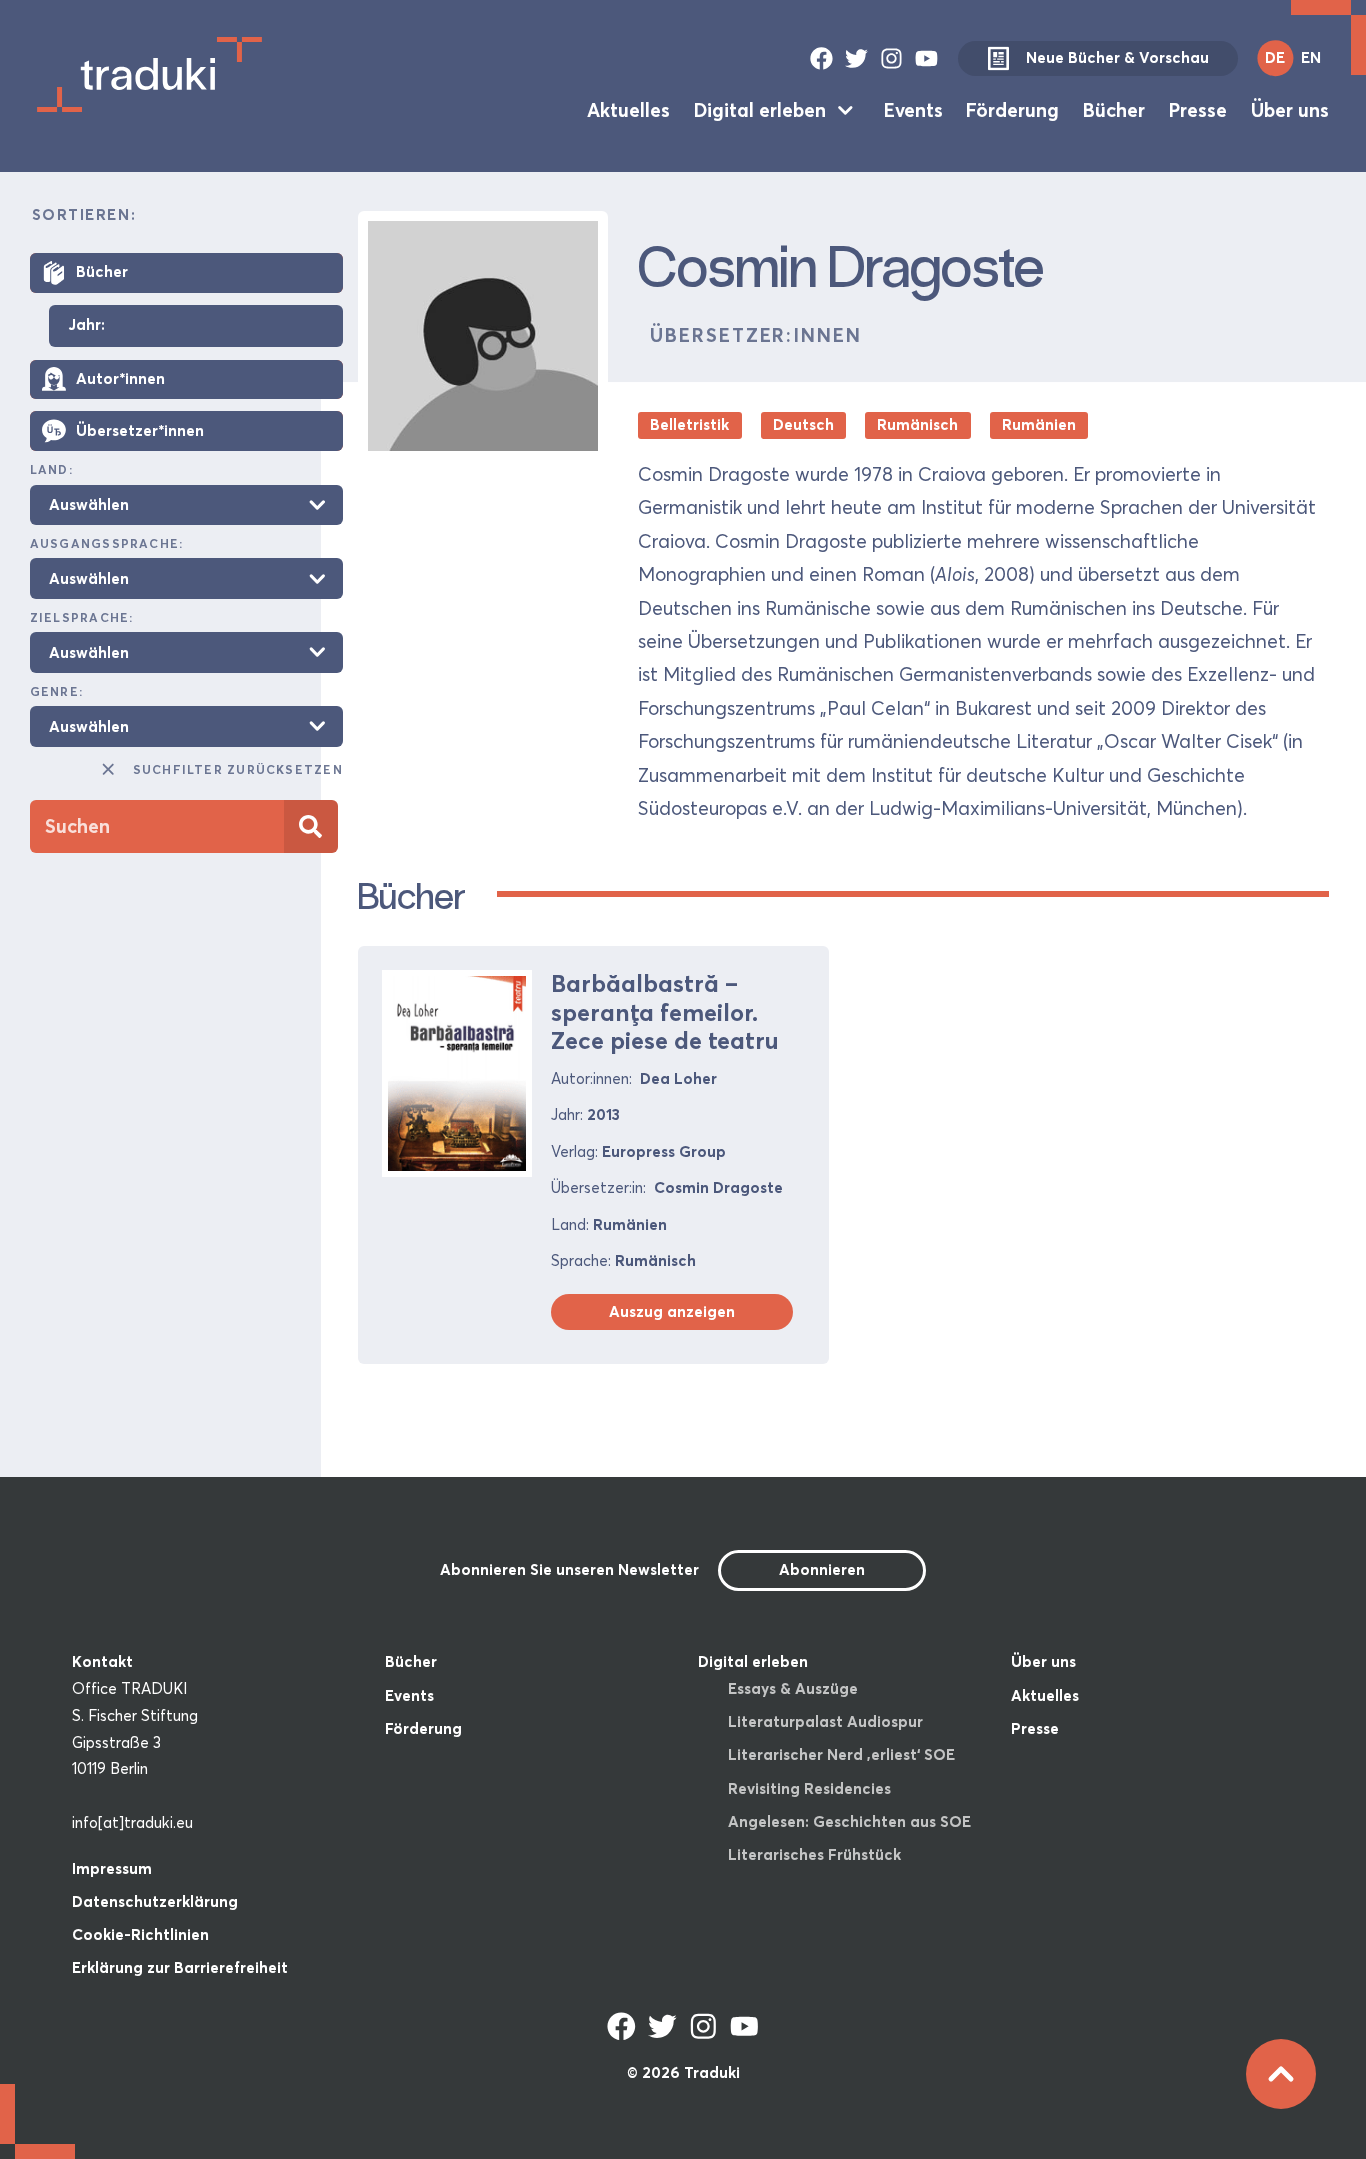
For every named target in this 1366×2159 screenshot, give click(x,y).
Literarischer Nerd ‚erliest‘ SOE (841, 1754)
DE (1275, 57)
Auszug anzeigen (672, 1311)
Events (913, 110)
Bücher (1114, 110)
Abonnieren (822, 1569)
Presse (1198, 110)
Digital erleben (760, 110)
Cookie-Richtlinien (140, 1934)
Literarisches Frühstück (814, 1854)
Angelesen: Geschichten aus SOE (849, 1821)
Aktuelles (628, 110)
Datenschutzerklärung (155, 1901)
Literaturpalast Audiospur (825, 1721)
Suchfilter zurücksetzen (238, 769)
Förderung (1012, 110)
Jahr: (86, 325)
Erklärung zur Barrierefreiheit (180, 1967)
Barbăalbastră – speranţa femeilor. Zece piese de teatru (664, 1012)
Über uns (1290, 110)
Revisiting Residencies (809, 1788)
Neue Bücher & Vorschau (1117, 57)
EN (1311, 57)
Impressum (112, 1868)
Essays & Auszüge (793, 1688)
